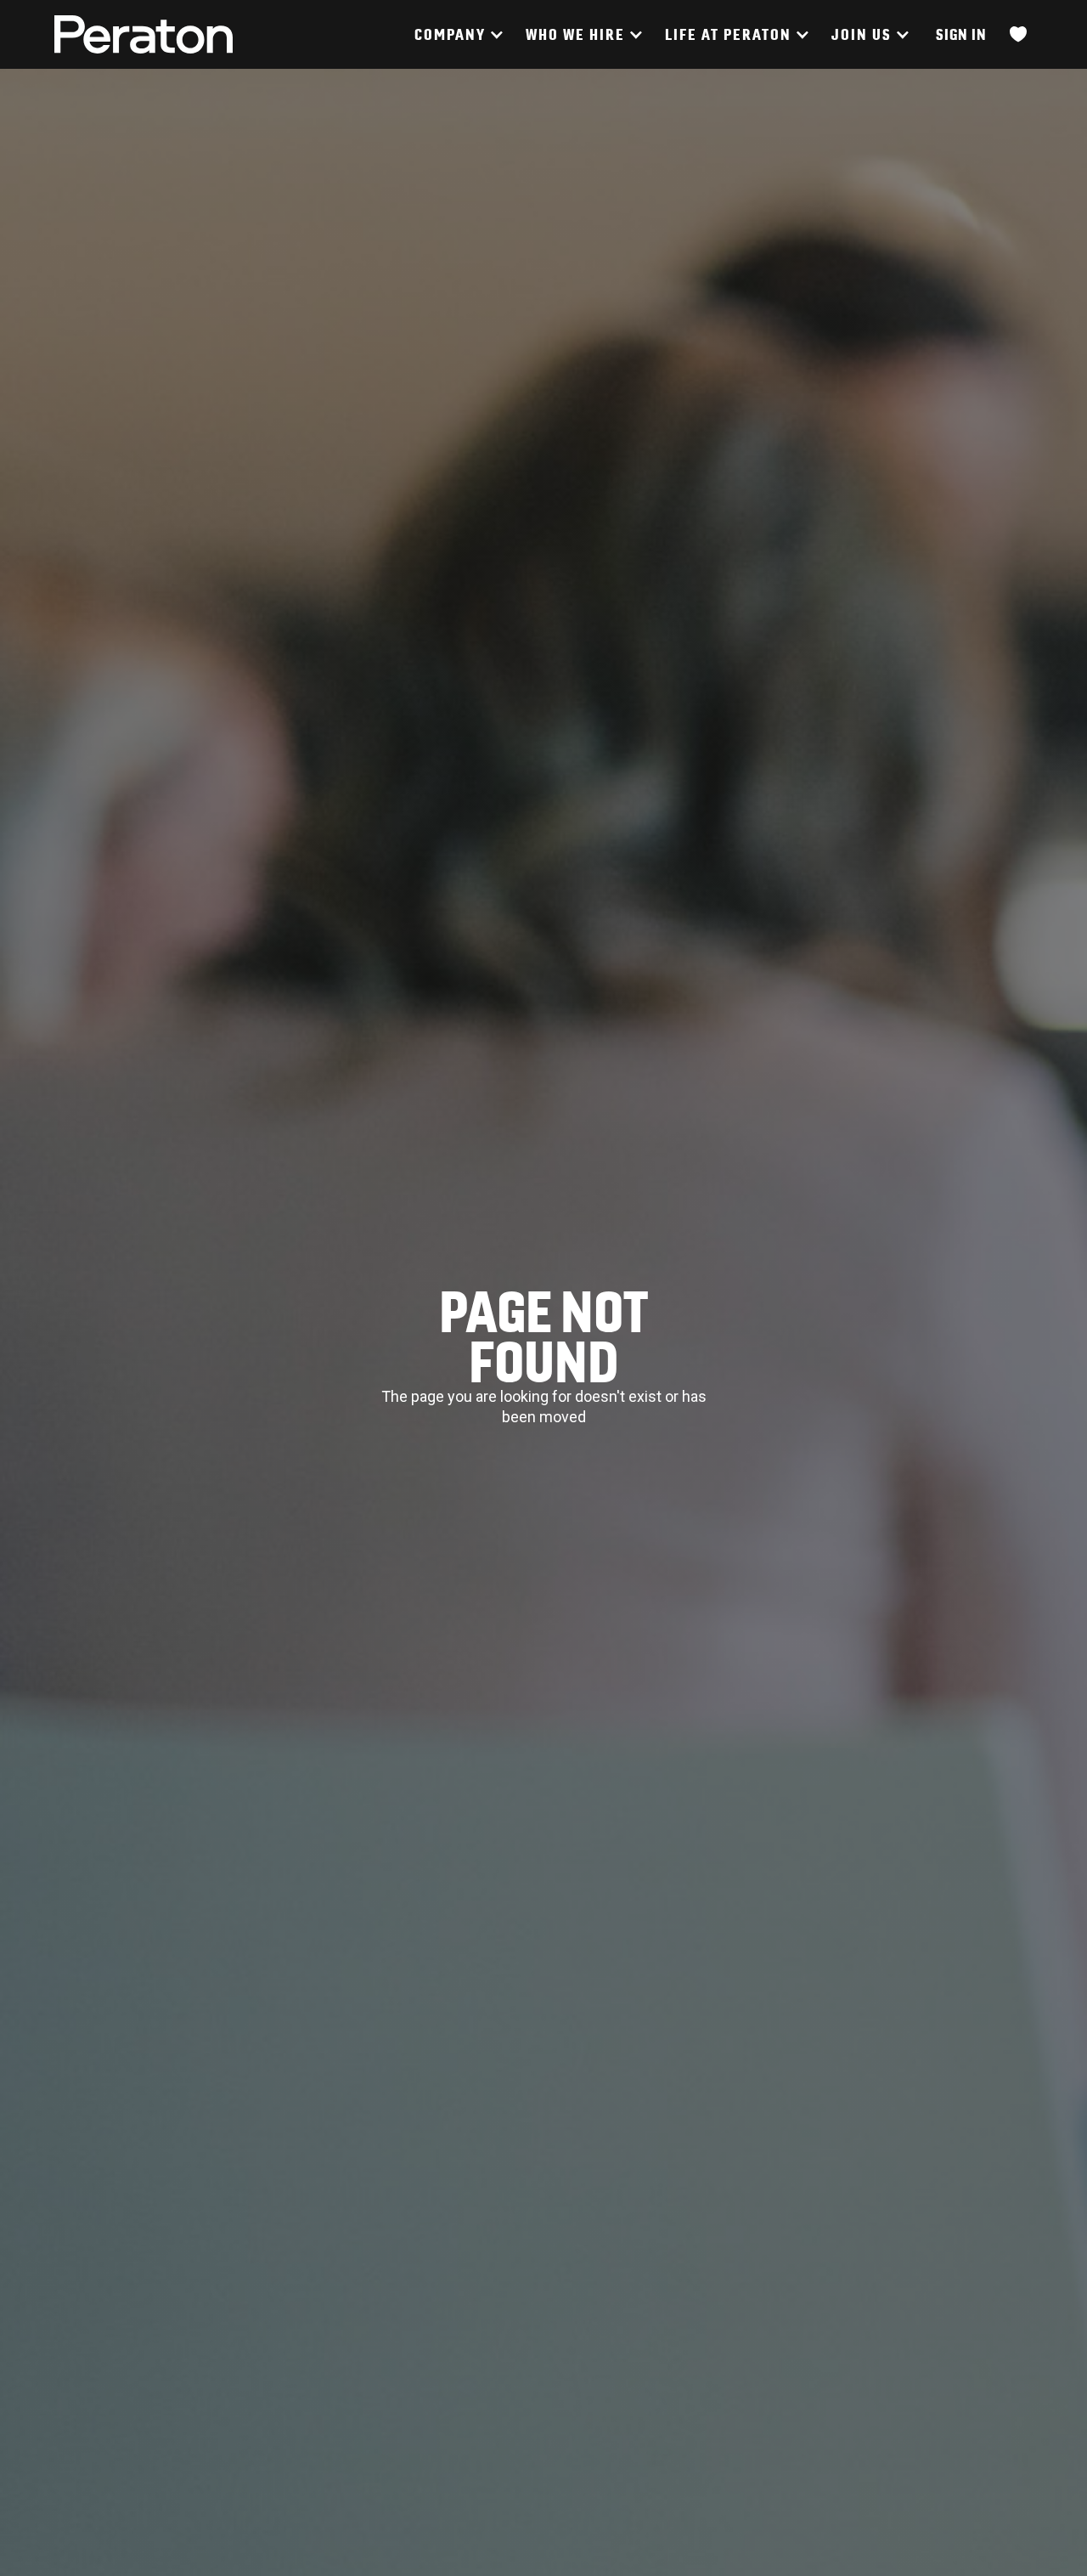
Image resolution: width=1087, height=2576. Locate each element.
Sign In (961, 34)
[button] (457, 35)
